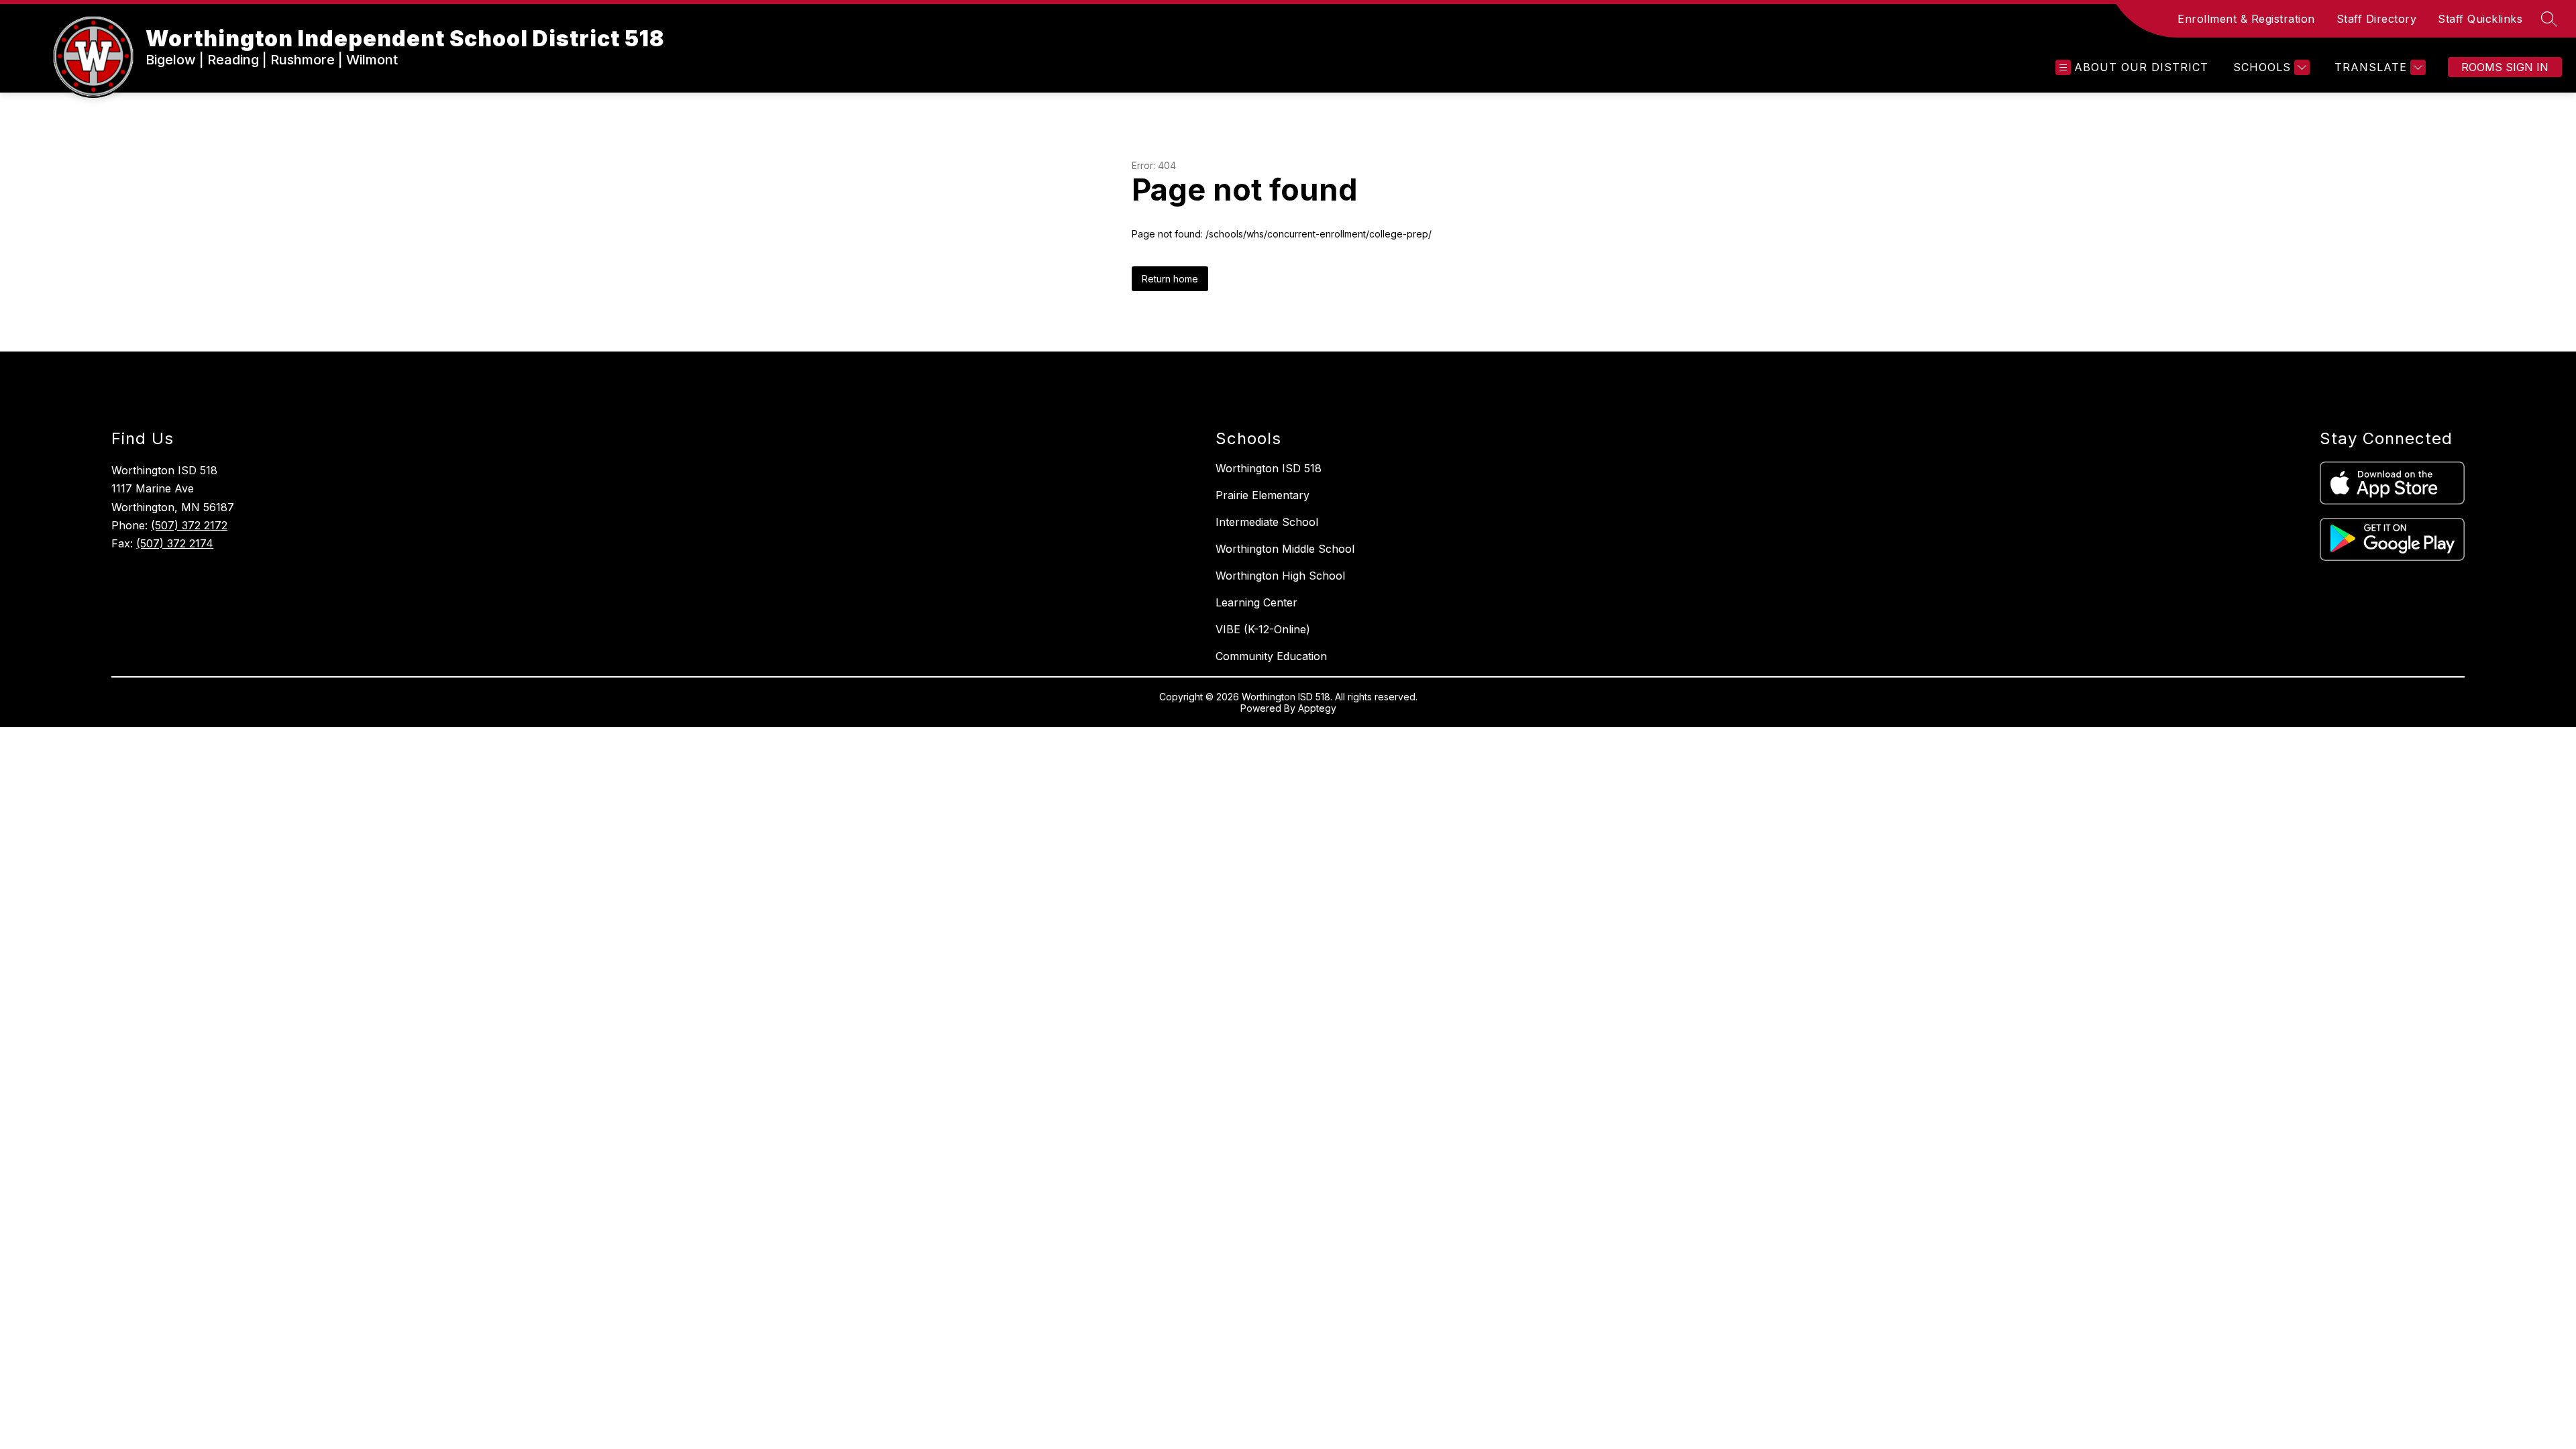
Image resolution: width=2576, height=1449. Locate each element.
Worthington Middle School (1285, 549)
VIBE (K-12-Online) (1263, 629)
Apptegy (1317, 708)
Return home (1170, 279)
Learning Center (1256, 602)
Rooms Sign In (2505, 67)
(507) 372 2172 (189, 525)
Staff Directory (2377, 19)
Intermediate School (1267, 522)
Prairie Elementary (1263, 495)
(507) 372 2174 (175, 543)
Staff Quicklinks (2480, 19)
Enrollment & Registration (2246, 19)
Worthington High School (1280, 576)
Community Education (1271, 656)
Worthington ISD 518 (1269, 468)
